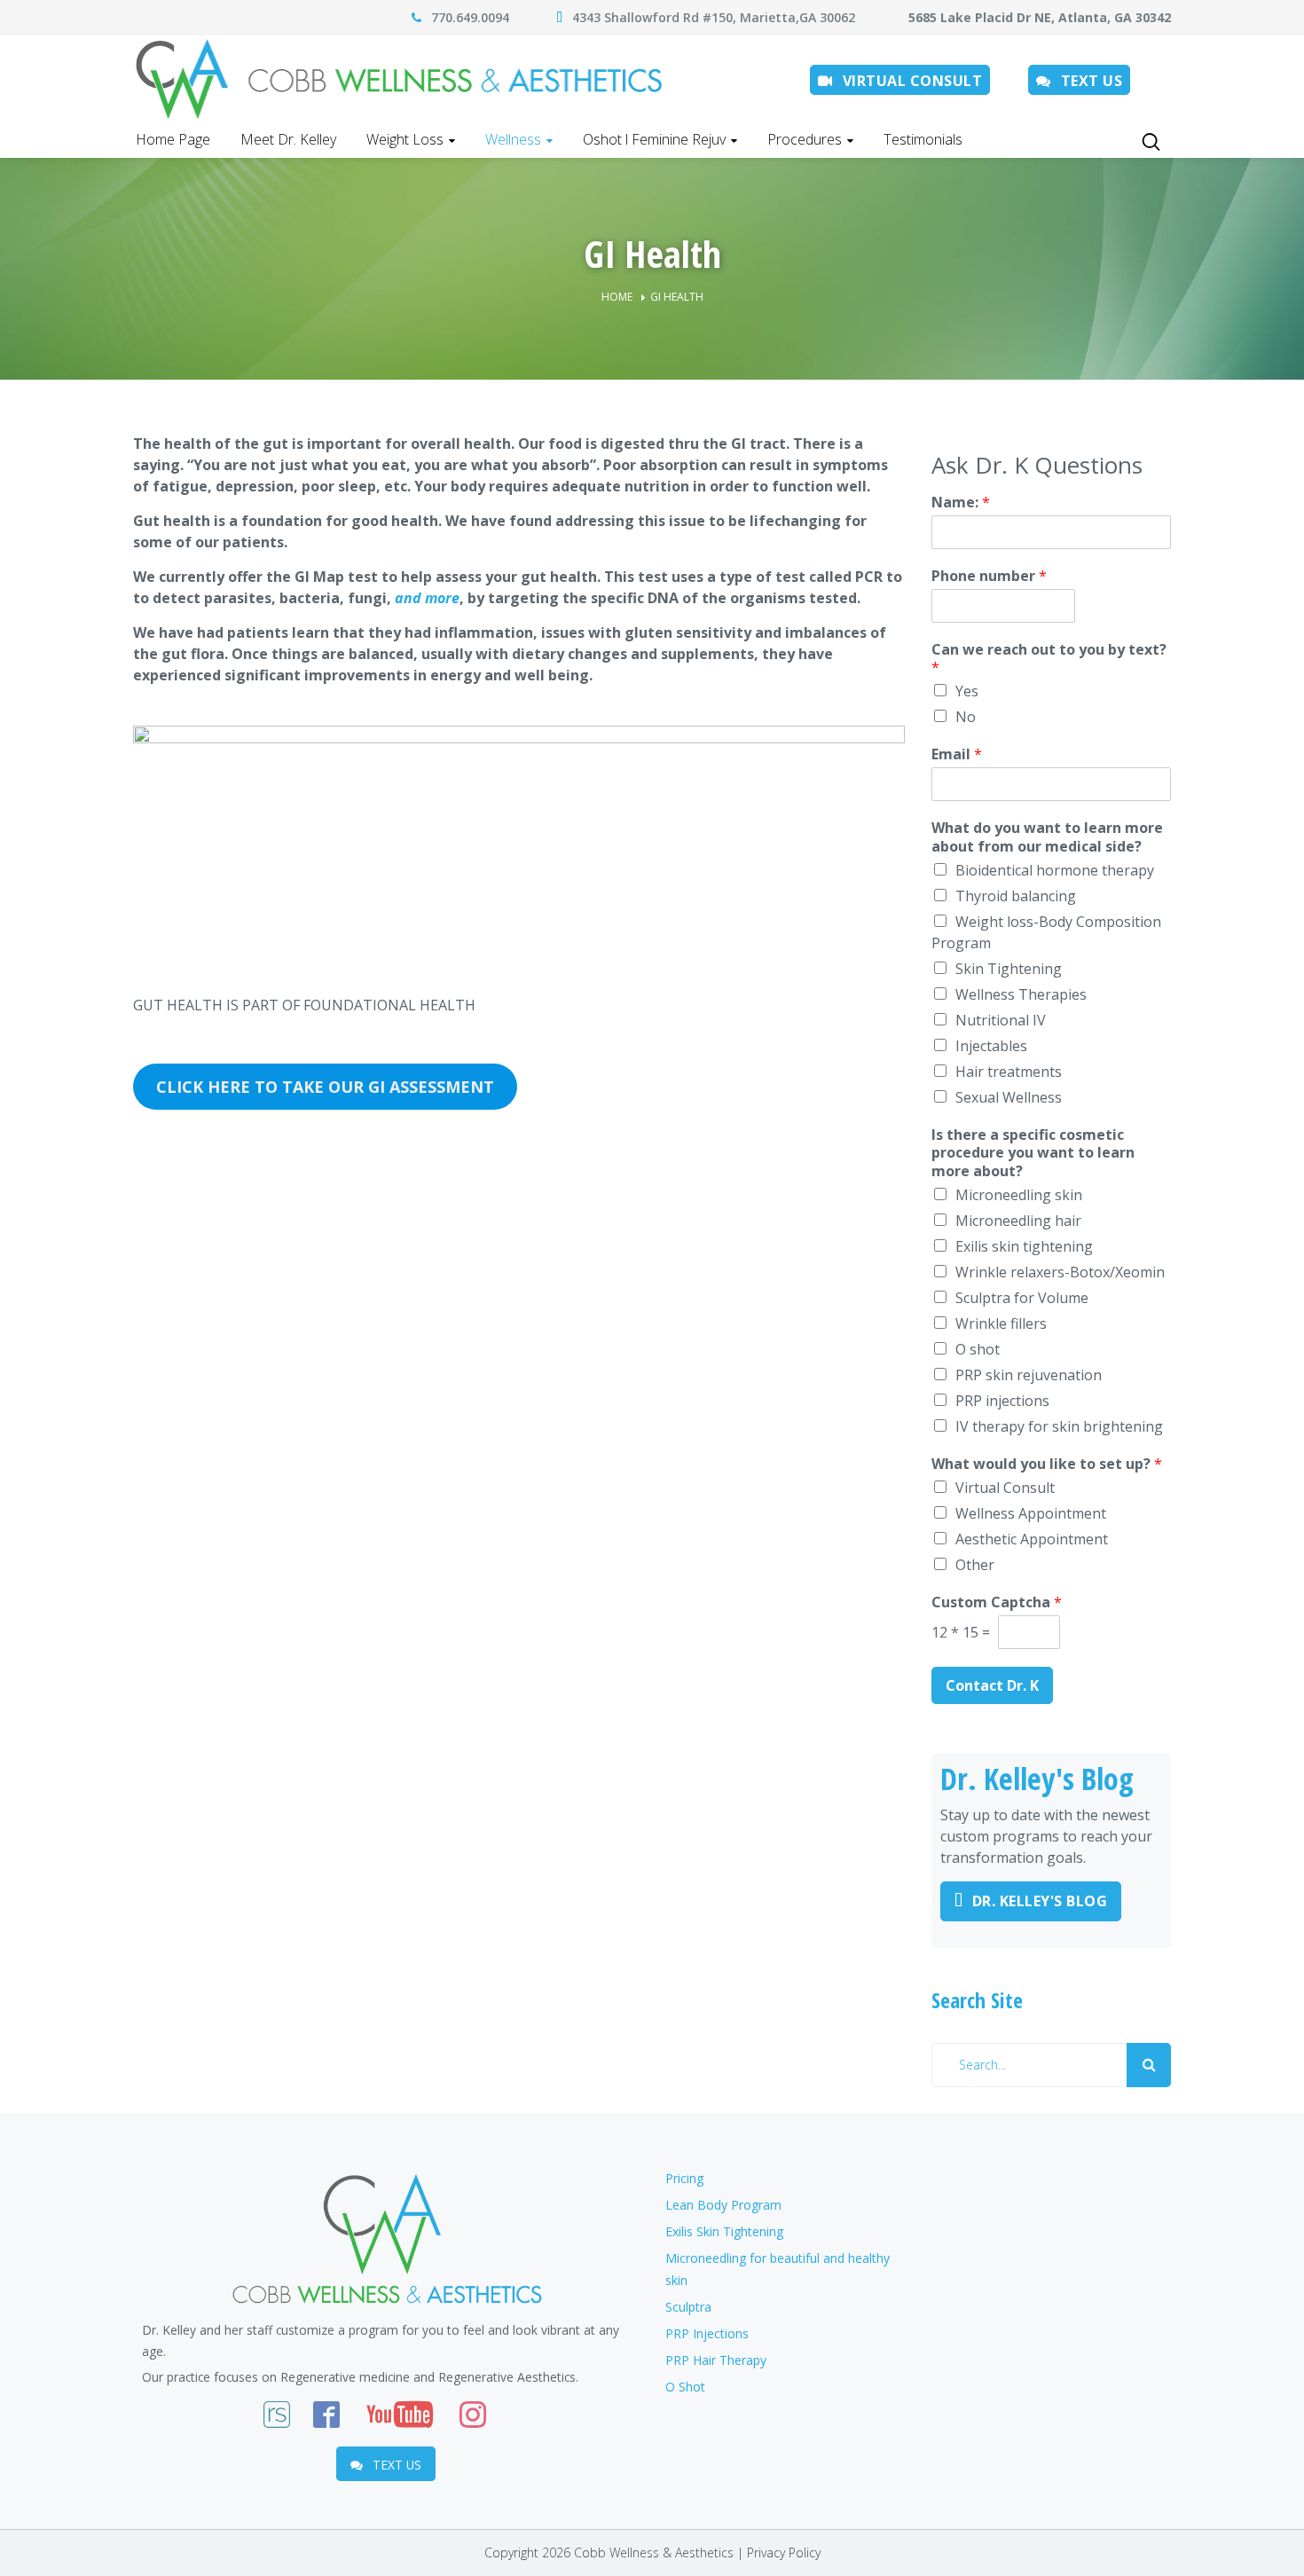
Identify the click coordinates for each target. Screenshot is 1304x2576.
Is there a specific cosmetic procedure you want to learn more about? (1033, 1153)
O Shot (685, 2387)
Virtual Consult (1005, 1488)
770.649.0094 (470, 17)
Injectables (991, 1046)
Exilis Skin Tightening (724, 2231)
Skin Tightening (1009, 969)
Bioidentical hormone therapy (1055, 870)
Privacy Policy (784, 2552)
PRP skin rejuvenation (1029, 1375)
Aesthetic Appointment (1032, 1539)
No (966, 717)
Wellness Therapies (1021, 994)
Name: (961, 503)
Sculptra (688, 2307)
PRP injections (1002, 1401)
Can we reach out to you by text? (1049, 659)
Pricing (684, 2178)
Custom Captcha (997, 1602)
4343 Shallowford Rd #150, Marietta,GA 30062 (719, 17)
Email (957, 754)
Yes (967, 691)
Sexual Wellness (1009, 1097)
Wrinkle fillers (1001, 1323)
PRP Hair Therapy (716, 2360)
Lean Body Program (723, 2205)
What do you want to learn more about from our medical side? (1047, 837)
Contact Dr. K (992, 1685)
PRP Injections (707, 2333)
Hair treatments (1009, 1072)
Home (617, 297)
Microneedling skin (1019, 1195)
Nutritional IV (1001, 1020)
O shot (978, 1349)
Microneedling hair (1018, 1221)
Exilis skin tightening (1024, 1246)
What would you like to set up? (1047, 1464)
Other (975, 1565)
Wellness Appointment (1031, 1513)
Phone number (989, 576)
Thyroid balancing (1016, 896)
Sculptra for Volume (1022, 1298)
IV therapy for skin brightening (1059, 1426)
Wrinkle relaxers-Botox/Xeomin (1060, 1272)
